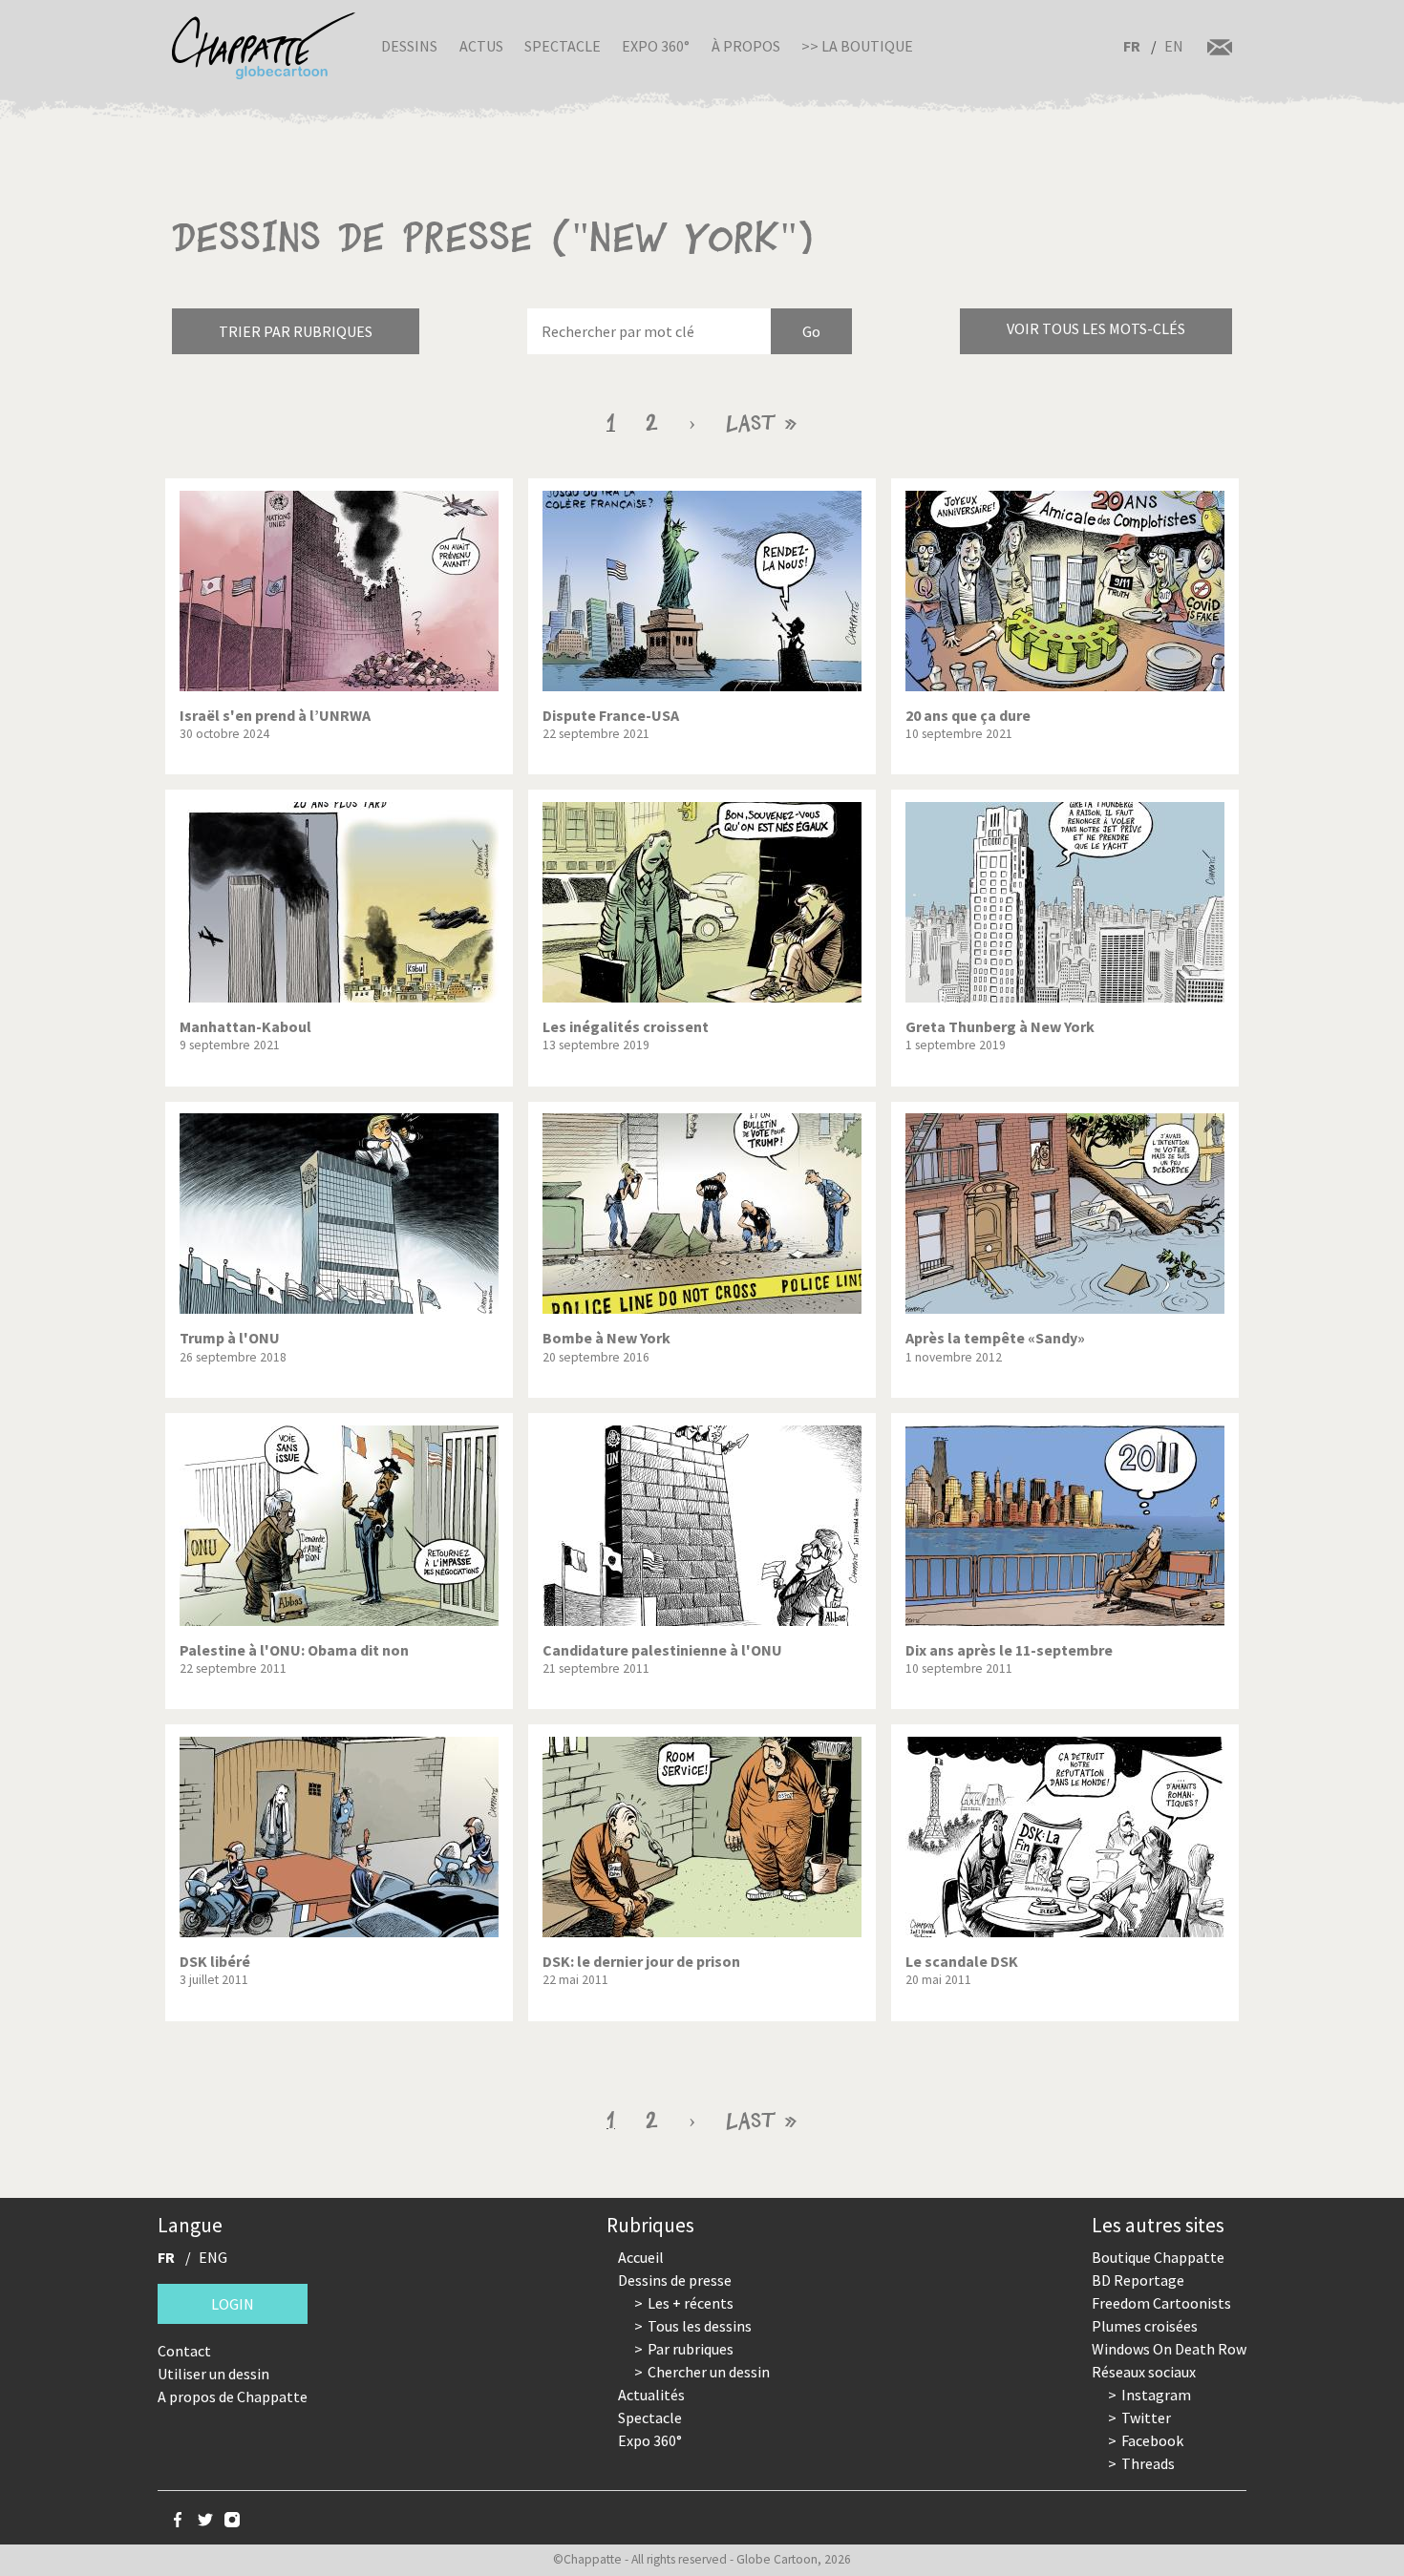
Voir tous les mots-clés (1096, 328)
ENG (213, 2257)
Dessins (409, 46)
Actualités (651, 2395)
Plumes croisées (1145, 2326)
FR (1132, 46)
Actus (481, 46)
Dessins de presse (675, 2280)
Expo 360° (656, 46)
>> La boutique (857, 46)
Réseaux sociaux (1144, 2372)
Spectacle (563, 46)
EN (1174, 46)
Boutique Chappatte (1158, 2257)
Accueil (641, 2257)
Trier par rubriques (296, 331)
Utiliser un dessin (213, 2374)
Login (233, 2304)
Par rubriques (691, 2349)
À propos (746, 46)
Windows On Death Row (1169, 2349)
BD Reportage (1138, 2280)
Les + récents (691, 2303)
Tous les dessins (700, 2326)
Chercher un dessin (709, 2372)
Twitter (1146, 2418)
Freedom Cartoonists (1161, 2303)
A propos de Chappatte (233, 2397)
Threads (1148, 2463)
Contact (184, 2351)
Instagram (1156, 2395)
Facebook (1152, 2440)
